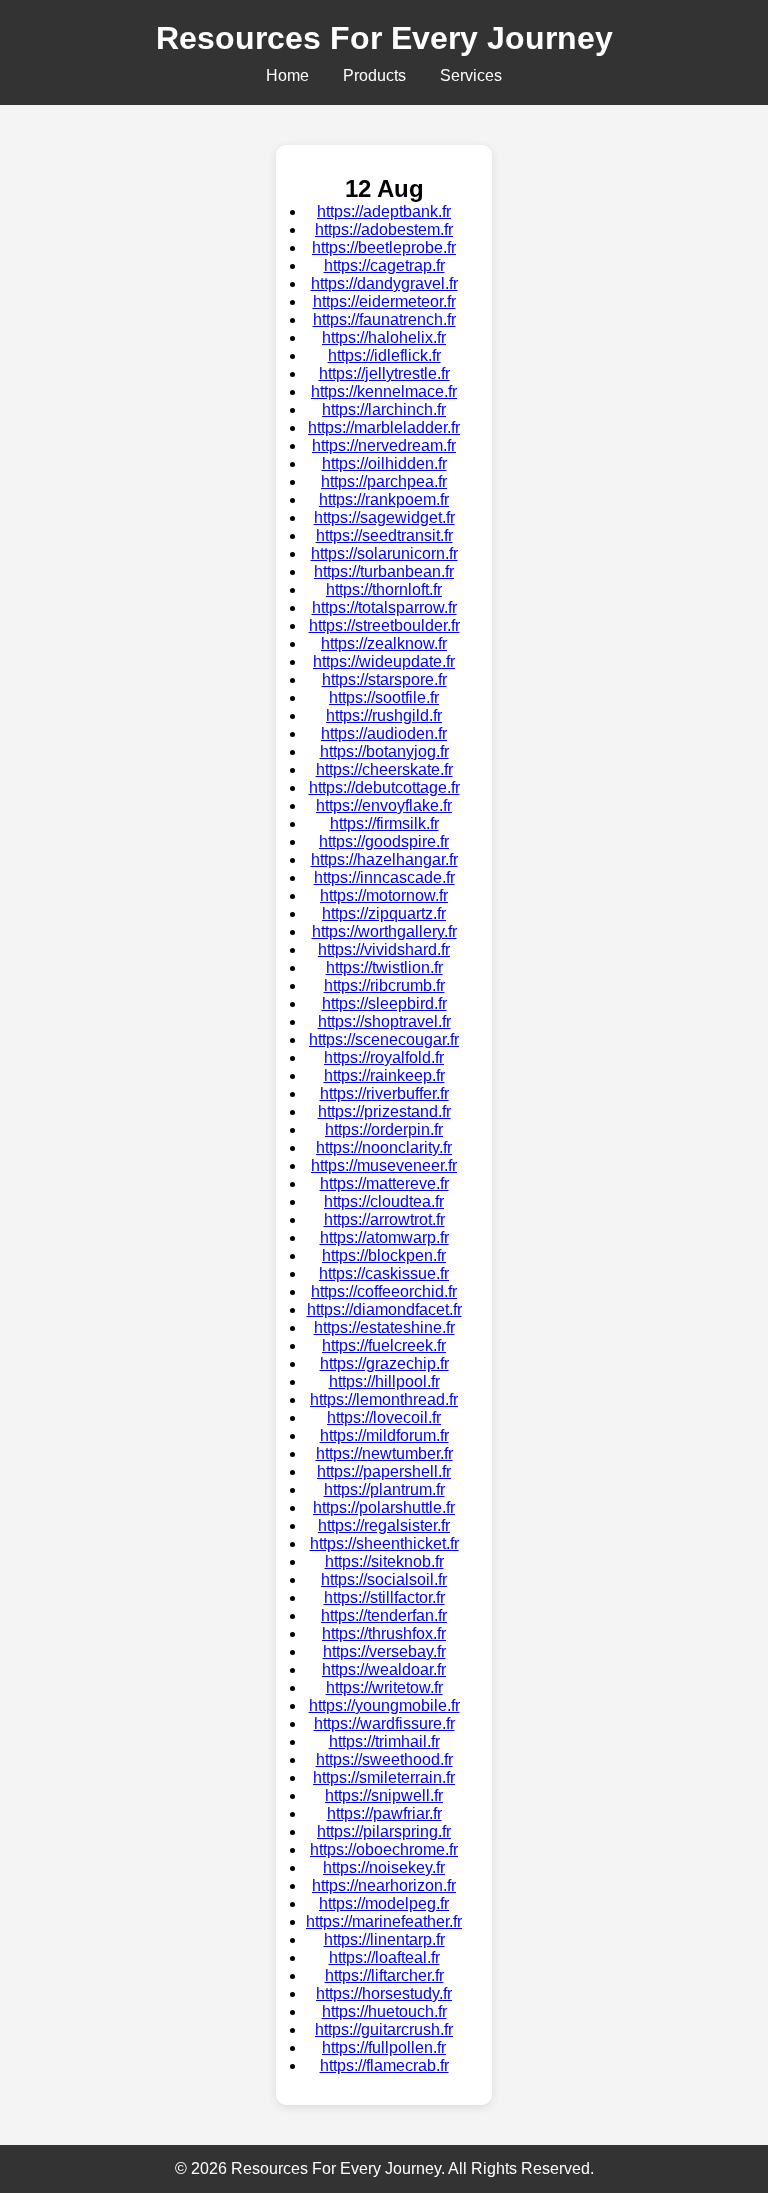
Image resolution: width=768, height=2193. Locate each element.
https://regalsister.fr (384, 1525)
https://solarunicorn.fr (384, 553)
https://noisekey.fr (384, 1867)
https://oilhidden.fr (384, 463)
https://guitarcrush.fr (384, 2029)
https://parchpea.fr (384, 481)
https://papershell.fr (384, 1471)
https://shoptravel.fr (384, 1021)
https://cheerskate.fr (384, 769)
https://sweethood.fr (384, 1759)
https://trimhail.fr (384, 1741)
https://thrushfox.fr (384, 1633)
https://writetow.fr (384, 1687)
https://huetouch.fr (384, 2011)
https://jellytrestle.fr (384, 373)
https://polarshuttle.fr (384, 1507)
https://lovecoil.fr (384, 1417)
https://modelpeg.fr (384, 1903)
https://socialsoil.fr (384, 1579)
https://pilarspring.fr (384, 1831)
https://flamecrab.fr (384, 2065)
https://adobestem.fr (384, 229)
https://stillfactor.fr (384, 1597)
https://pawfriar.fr (384, 1813)
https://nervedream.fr (384, 445)
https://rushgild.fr (384, 715)
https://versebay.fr (384, 1651)
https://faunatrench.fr (384, 319)
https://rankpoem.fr (384, 499)
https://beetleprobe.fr (384, 247)
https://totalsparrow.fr (384, 607)
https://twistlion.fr (384, 967)
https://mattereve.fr (384, 1183)
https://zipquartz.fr (384, 913)
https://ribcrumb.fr (384, 985)
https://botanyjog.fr (384, 751)
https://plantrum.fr (384, 1489)
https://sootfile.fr (384, 697)
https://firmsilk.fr (384, 823)
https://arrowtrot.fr (384, 1219)
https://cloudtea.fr (384, 1201)
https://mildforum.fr (384, 1435)
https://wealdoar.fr (384, 1669)
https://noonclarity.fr (384, 1147)
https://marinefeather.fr (384, 1921)
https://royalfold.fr (384, 1057)
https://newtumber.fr (384, 1453)
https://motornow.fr (384, 895)
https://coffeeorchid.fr (384, 1291)
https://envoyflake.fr (384, 805)
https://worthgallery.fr (384, 931)
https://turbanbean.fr (384, 571)
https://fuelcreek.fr (384, 1345)
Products (374, 75)
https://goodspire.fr (384, 841)
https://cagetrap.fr (384, 265)
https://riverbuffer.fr (384, 1093)
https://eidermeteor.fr (384, 301)
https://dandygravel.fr (384, 283)
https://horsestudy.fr (384, 1993)
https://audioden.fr (384, 733)
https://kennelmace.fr (384, 391)
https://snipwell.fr (384, 1795)
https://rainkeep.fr (384, 1075)
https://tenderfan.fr (384, 1615)
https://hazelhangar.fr (384, 859)
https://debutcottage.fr (384, 787)
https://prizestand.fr (384, 1111)
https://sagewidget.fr (384, 517)
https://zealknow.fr (384, 643)
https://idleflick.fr (384, 355)
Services (471, 75)
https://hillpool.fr (384, 1381)
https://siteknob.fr (384, 1561)
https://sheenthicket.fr (384, 1543)
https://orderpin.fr (384, 1129)
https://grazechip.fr (384, 1363)
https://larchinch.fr (384, 409)
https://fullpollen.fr (384, 2047)
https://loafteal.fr (384, 1957)
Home (287, 75)
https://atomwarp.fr (384, 1237)
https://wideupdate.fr (384, 661)
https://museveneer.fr (384, 1165)
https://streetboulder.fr (384, 625)
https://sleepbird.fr (384, 1003)
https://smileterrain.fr (384, 1777)
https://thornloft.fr (384, 589)
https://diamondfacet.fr (384, 1309)
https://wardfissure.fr (384, 1723)
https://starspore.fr (384, 679)
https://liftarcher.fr (384, 1975)
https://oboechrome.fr (384, 1849)
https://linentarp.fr (384, 1939)
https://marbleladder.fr (384, 427)
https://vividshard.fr (384, 949)
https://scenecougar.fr (384, 1039)
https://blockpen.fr (384, 1255)
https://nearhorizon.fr (384, 1885)
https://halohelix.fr (384, 337)
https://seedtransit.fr (384, 535)
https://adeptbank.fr (384, 211)
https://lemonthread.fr (384, 1399)
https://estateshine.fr (384, 1327)
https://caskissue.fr (384, 1273)
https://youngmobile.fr (384, 1705)
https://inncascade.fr (384, 877)
